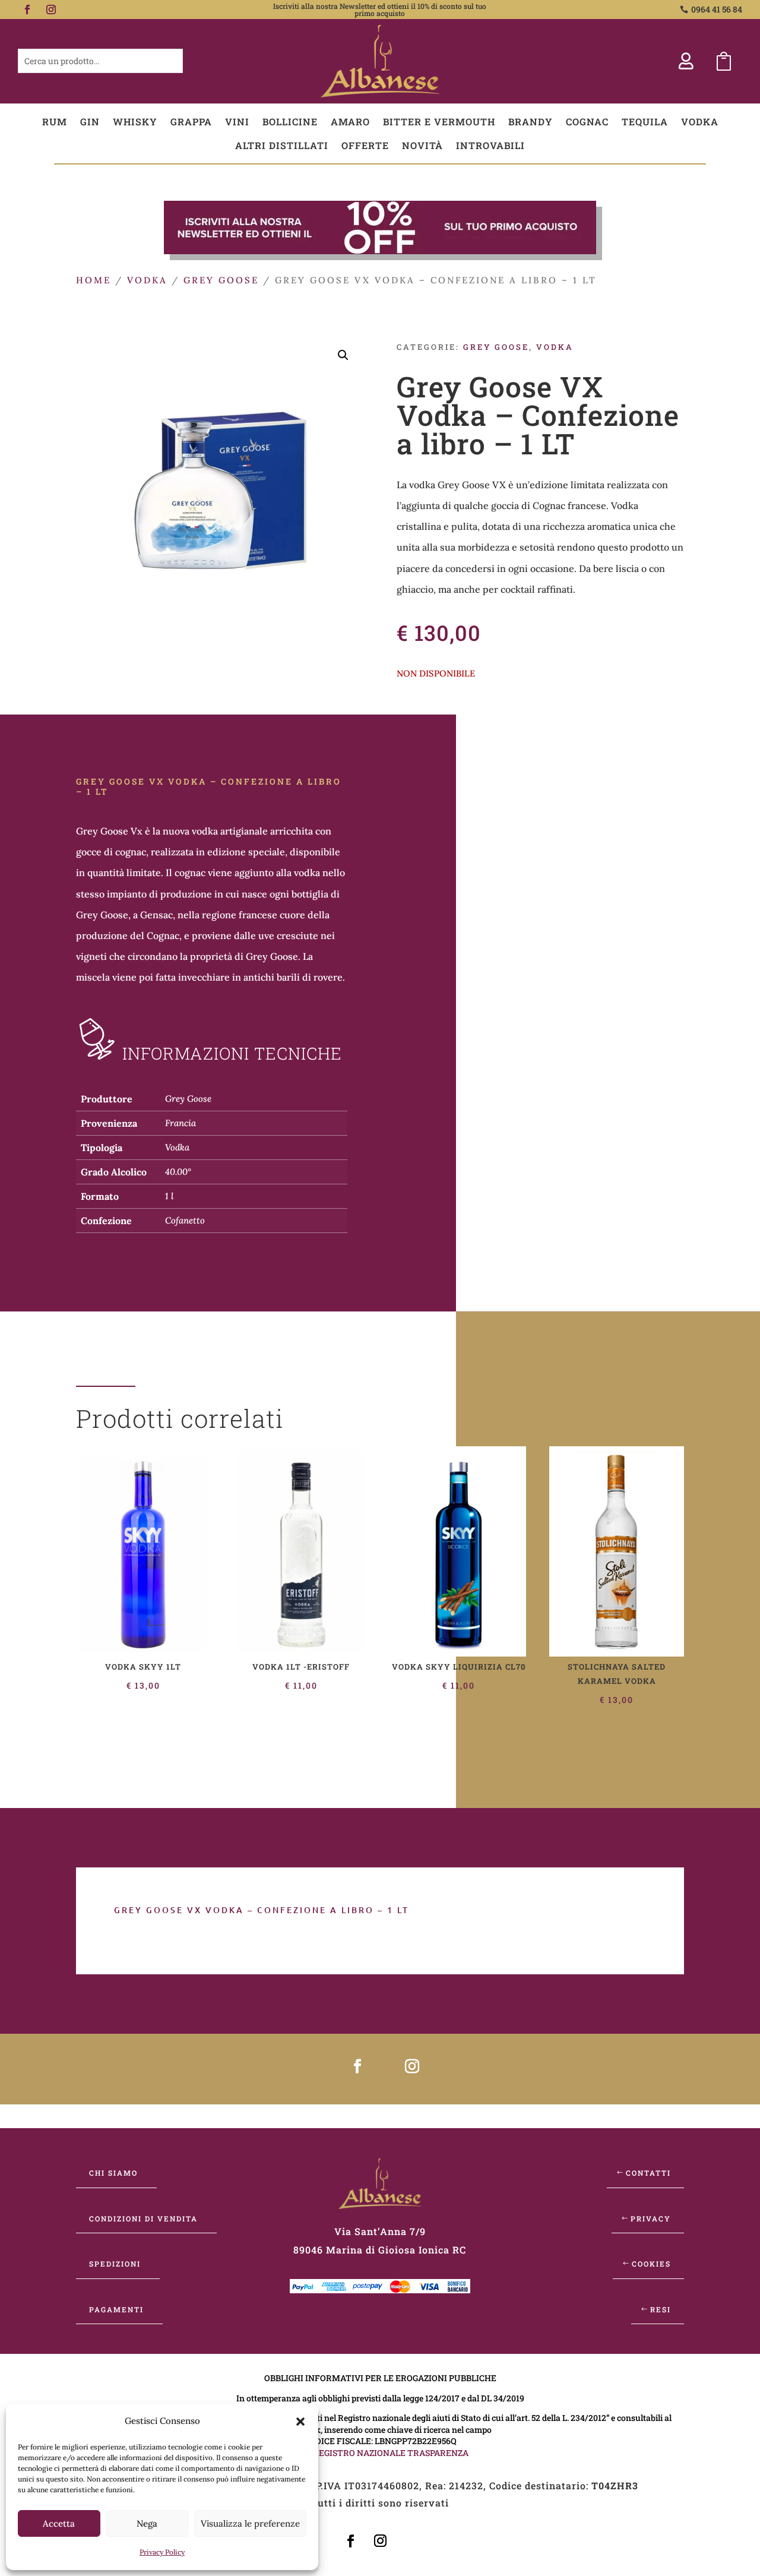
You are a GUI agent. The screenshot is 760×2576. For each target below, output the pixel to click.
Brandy (531, 121)
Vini (237, 121)
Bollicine (290, 121)
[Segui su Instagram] (51, 10)
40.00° (178, 1172)
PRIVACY (651, 2218)
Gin (90, 121)
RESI (661, 2309)
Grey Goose (221, 280)
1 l (169, 1196)
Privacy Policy (162, 2552)
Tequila (645, 121)
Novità (422, 145)
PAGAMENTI (116, 2309)
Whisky (135, 121)
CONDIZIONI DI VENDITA (143, 2218)
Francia (180, 1123)
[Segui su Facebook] (27, 10)
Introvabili (490, 145)
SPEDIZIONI (115, 2264)
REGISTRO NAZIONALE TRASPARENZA (391, 2453)
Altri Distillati (282, 145)
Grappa (191, 121)
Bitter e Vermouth (439, 121)
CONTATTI (648, 2173)
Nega (147, 2523)
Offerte (365, 145)
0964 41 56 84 (717, 9)
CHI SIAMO (113, 2173)
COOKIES (651, 2264)
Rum (55, 121)
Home (94, 280)
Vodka (700, 121)
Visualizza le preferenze (250, 2523)
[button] (300, 2422)
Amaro (350, 121)
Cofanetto (185, 1220)
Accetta (59, 2523)
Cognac (587, 121)
